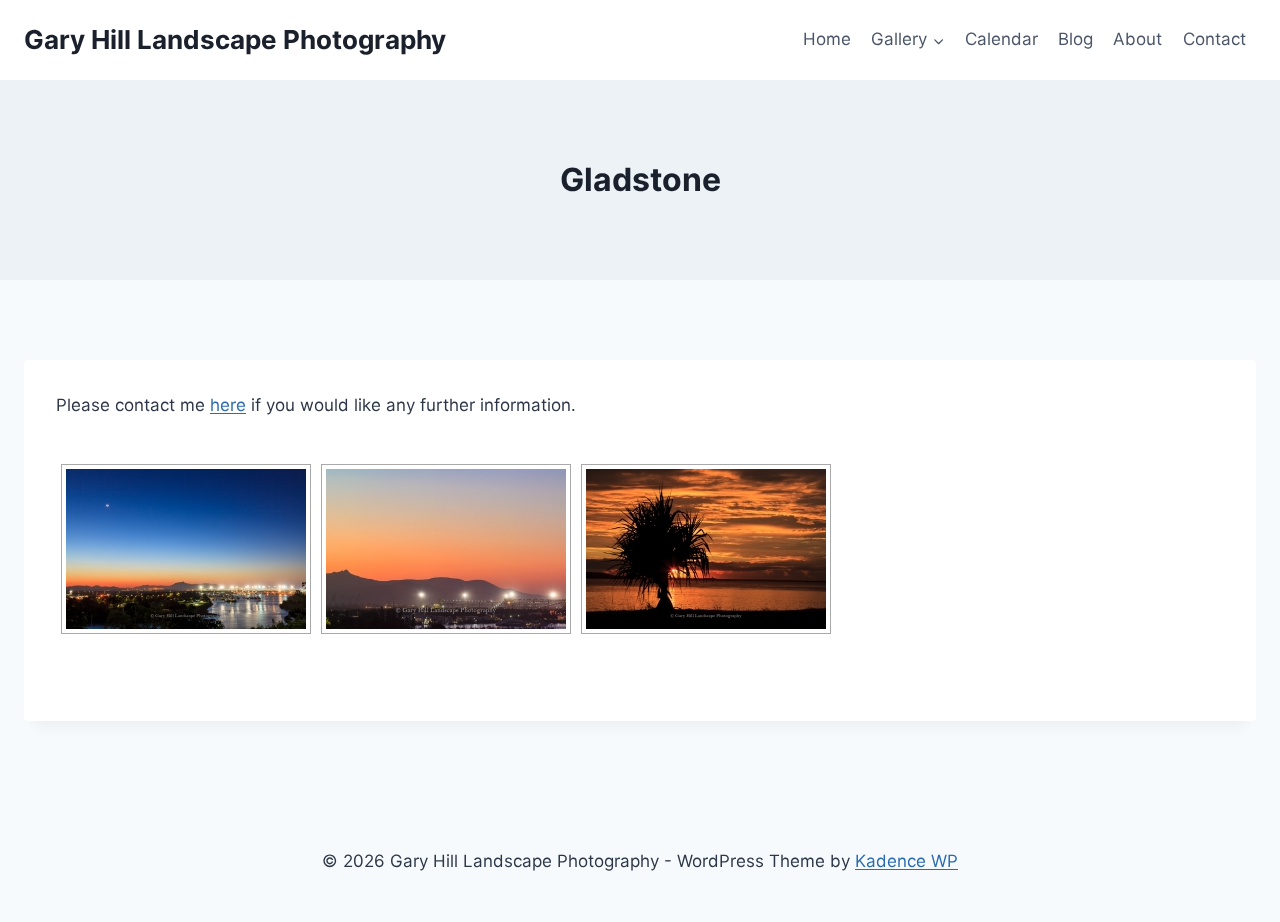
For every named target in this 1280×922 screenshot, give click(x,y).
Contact (1214, 39)
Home (827, 39)
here (228, 405)
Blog (1075, 39)
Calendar (1001, 39)
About (1137, 39)
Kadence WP (906, 861)
